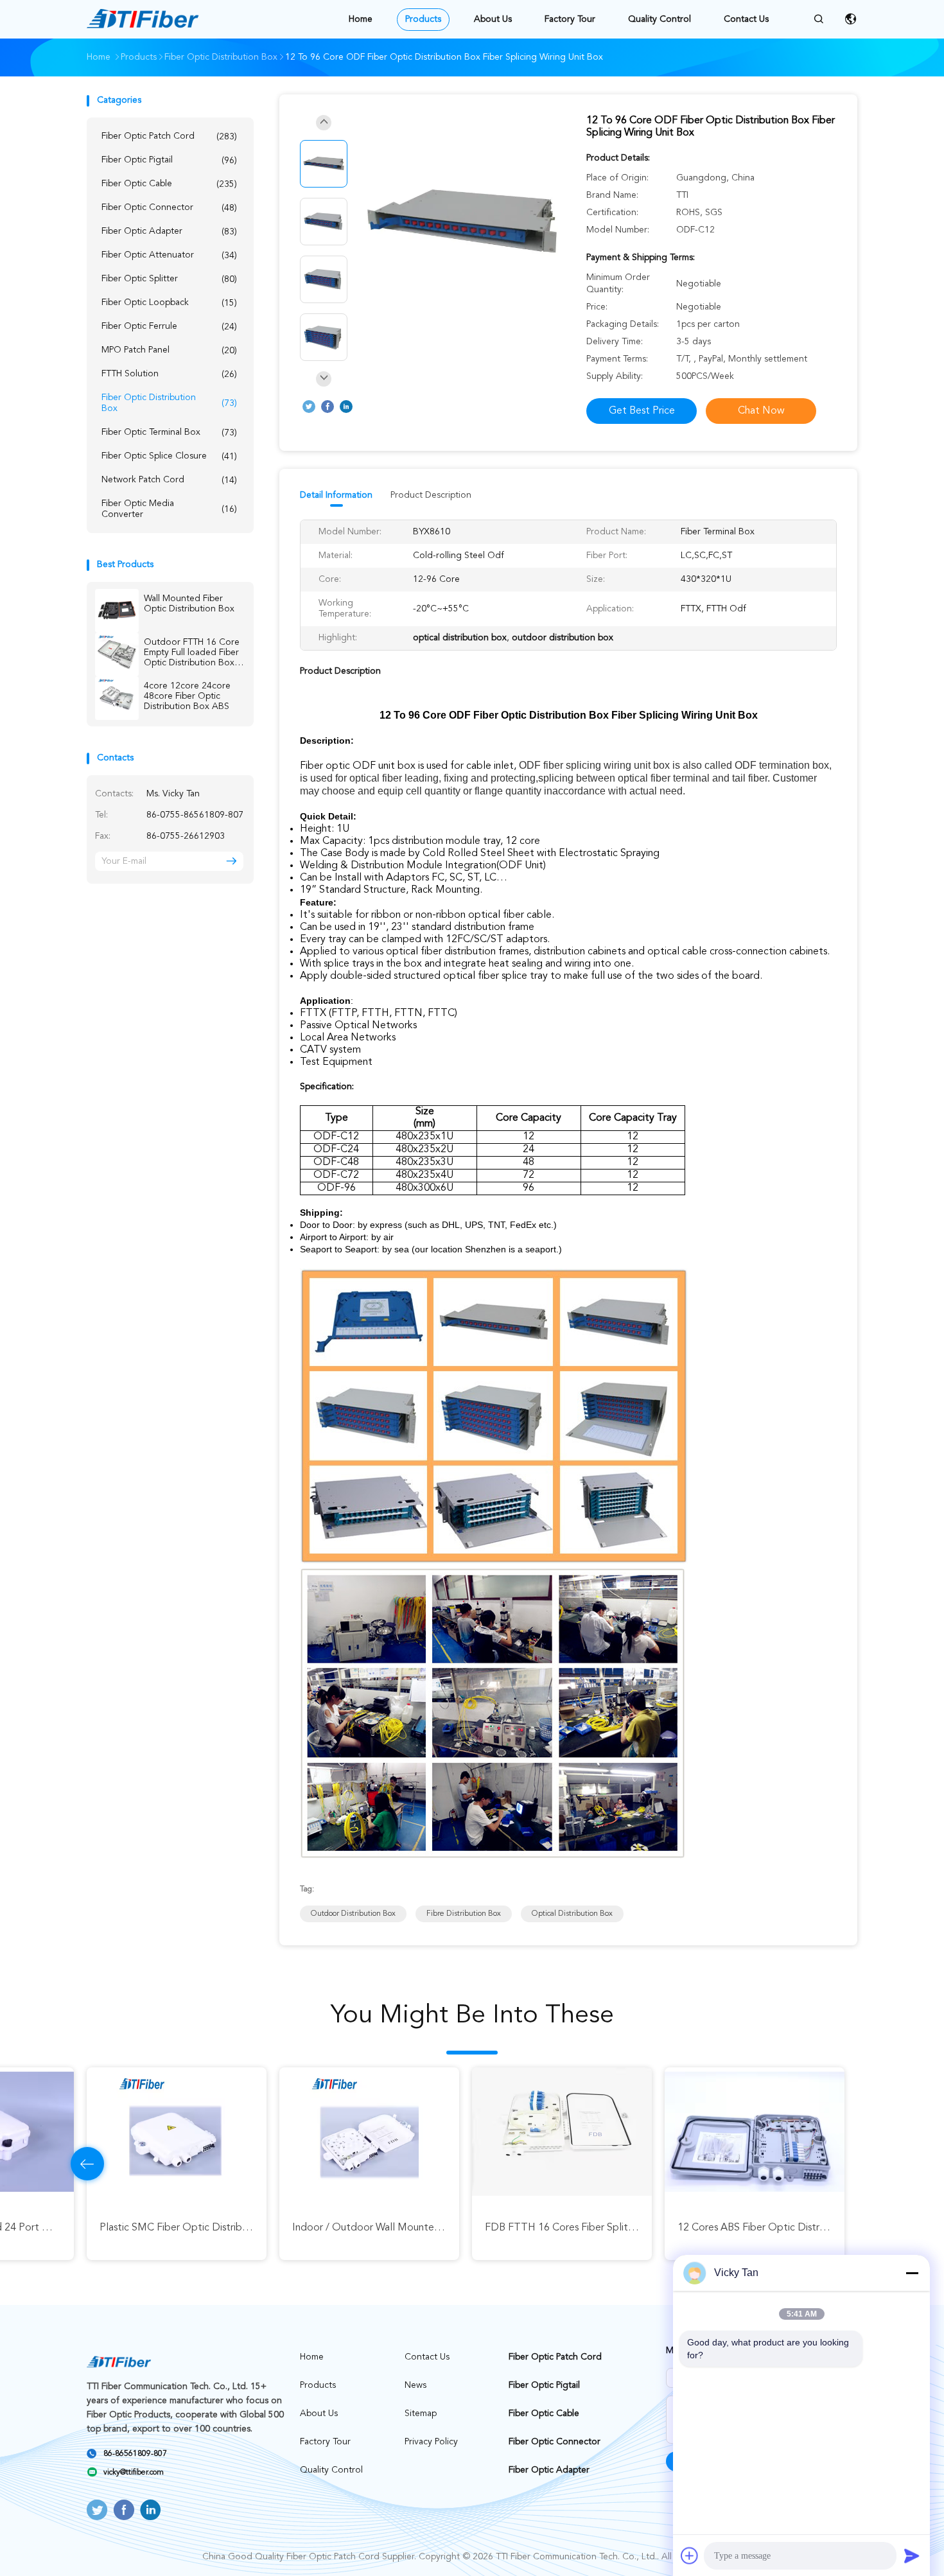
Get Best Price (642, 411)
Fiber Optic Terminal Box (169, 433)
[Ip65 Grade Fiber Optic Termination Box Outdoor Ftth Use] (369, 2132)
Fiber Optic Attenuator (169, 255)
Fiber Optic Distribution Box (169, 403)
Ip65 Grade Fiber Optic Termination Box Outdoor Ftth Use (427, 2228)
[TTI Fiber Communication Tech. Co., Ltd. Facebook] (328, 407)
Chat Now (761, 411)
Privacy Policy (431, 2442)
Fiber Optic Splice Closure (169, 456)
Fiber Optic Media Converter (169, 509)
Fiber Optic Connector (169, 208)
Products (423, 19)
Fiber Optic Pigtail (169, 160)
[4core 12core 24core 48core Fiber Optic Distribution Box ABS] (117, 698)
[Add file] (690, 2555)
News (415, 2385)
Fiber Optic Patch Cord (169, 136)
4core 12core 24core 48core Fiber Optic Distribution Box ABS (187, 696)
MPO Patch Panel (169, 350)
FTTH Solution (169, 374)
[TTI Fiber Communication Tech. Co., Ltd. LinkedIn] (346, 407)
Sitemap (421, 2414)
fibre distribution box (464, 1914)
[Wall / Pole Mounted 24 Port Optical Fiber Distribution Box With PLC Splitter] (755, 2132)
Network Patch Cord (169, 480)
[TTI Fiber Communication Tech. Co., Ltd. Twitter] (309, 407)
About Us (493, 19)
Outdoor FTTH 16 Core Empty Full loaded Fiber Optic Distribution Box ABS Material (192, 653)
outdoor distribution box (353, 1914)
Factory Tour (570, 19)
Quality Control (660, 19)
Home (361, 19)
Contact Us (746, 19)
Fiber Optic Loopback (169, 303)
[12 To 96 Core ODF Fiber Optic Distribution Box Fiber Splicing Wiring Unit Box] (462, 223)
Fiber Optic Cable (169, 184)
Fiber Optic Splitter (169, 279)
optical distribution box (572, 1914)
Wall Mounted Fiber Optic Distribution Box (189, 604)
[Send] (912, 2555)
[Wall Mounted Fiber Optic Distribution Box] (117, 611)
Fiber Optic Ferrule (169, 327)
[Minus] (912, 2273)
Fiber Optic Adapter (169, 232)
